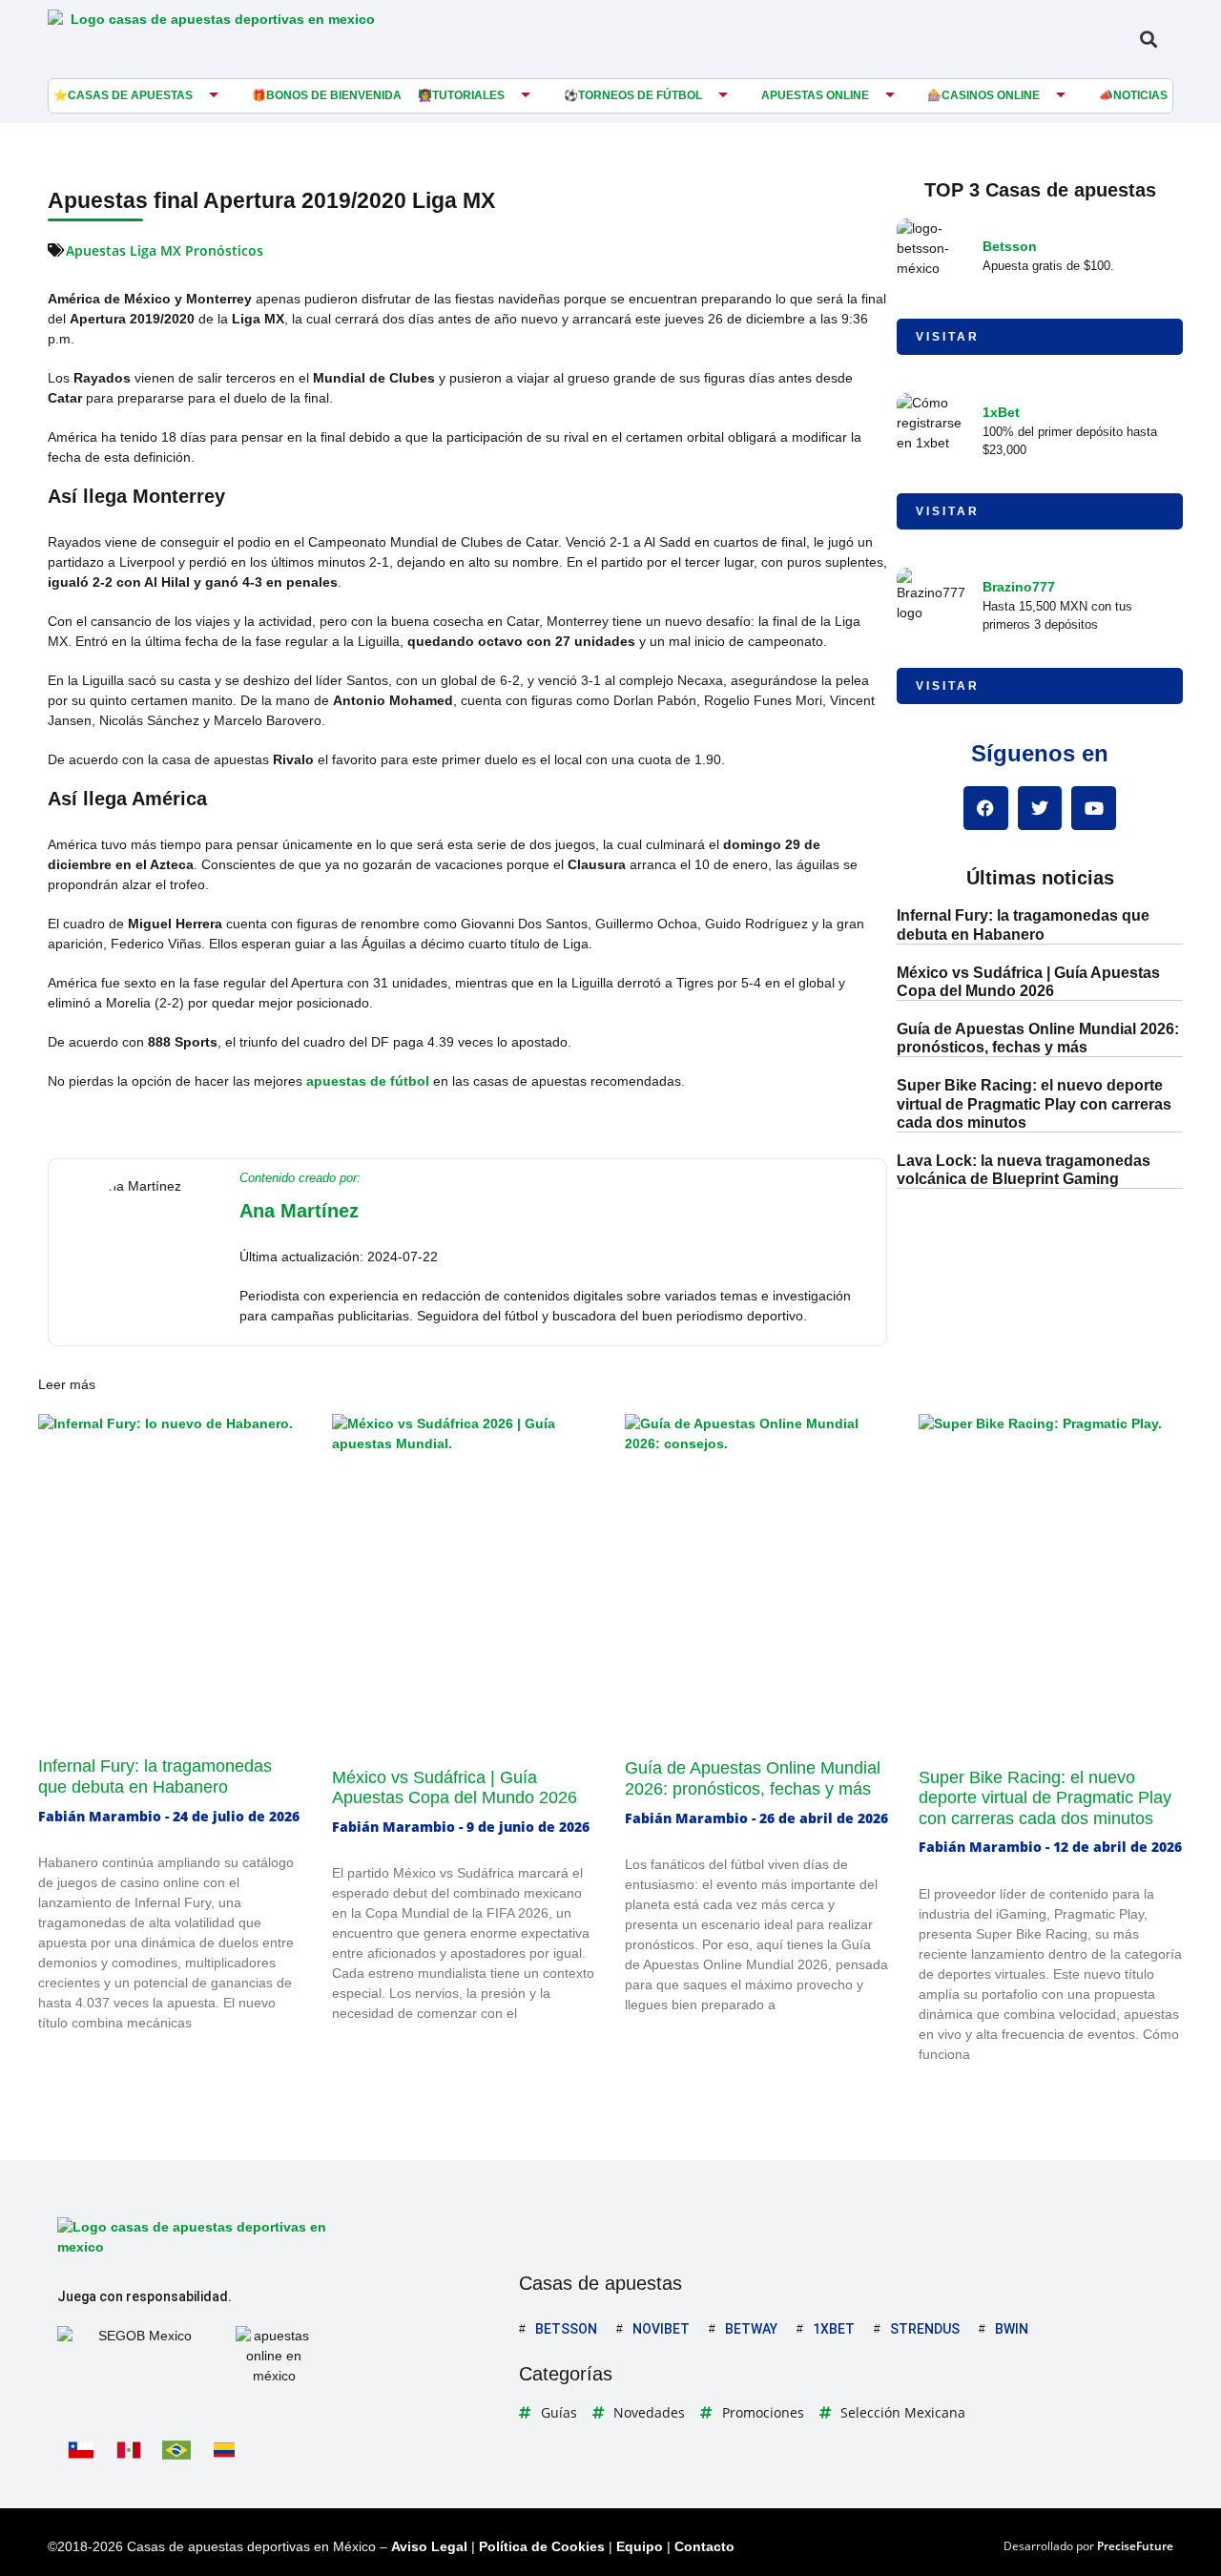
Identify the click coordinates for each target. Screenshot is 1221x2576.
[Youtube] (1094, 809)
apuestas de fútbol (368, 1081)
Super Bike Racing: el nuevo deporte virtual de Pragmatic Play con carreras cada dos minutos (1034, 1103)
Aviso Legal (429, 2546)
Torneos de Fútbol (640, 95)
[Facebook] (986, 809)
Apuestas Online (815, 95)
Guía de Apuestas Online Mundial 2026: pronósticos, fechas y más (753, 1778)
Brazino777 (1019, 587)
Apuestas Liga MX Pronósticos (165, 250)
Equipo (640, 2546)
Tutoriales (468, 95)
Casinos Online (991, 95)
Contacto (704, 2546)
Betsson (1010, 246)
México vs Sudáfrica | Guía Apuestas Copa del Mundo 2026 (455, 1788)
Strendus (925, 2329)
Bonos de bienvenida (334, 95)
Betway (751, 2329)
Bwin (1012, 2329)
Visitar (948, 337)
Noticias (1140, 95)
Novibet (661, 2329)
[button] (1148, 39)
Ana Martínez (299, 1211)
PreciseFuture (1135, 2546)
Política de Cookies (542, 2546)
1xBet (1001, 412)
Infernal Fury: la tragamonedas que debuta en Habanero (155, 1776)
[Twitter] (1040, 809)
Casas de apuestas (130, 95)
